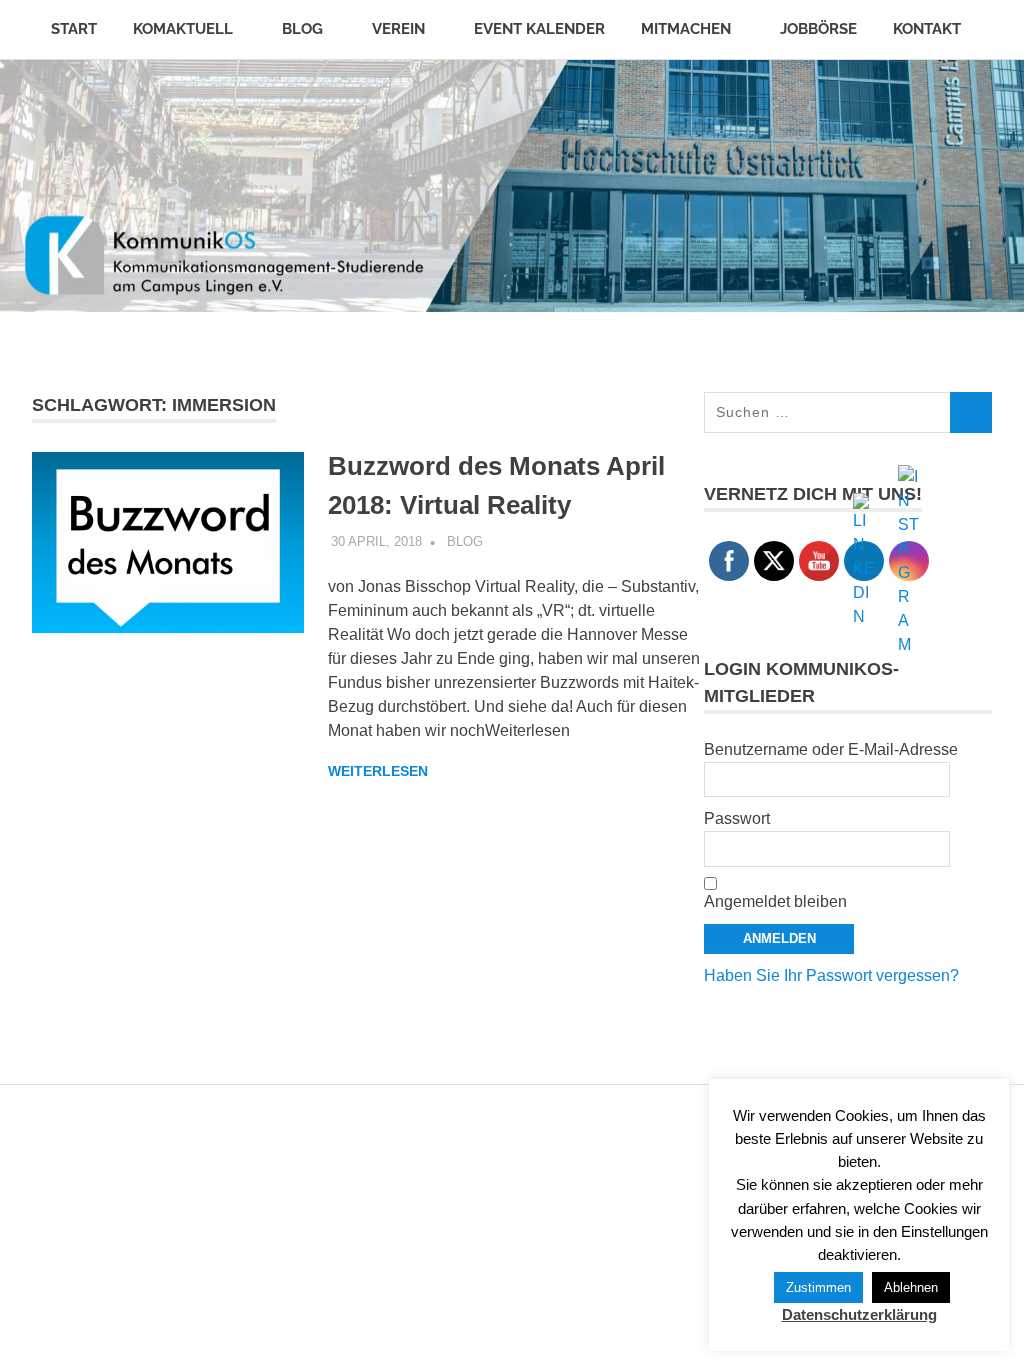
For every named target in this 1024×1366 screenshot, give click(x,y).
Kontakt (927, 29)
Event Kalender (539, 29)
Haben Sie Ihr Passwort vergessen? (831, 975)
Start (74, 29)
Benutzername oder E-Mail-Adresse (831, 749)
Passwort (737, 818)
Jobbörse (818, 29)
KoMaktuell (183, 29)
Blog (302, 29)
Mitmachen (686, 29)
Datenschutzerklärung (859, 1314)
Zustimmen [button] (818, 1287)
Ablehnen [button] (911, 1287)
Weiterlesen (378, 771)
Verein (398, 29)
